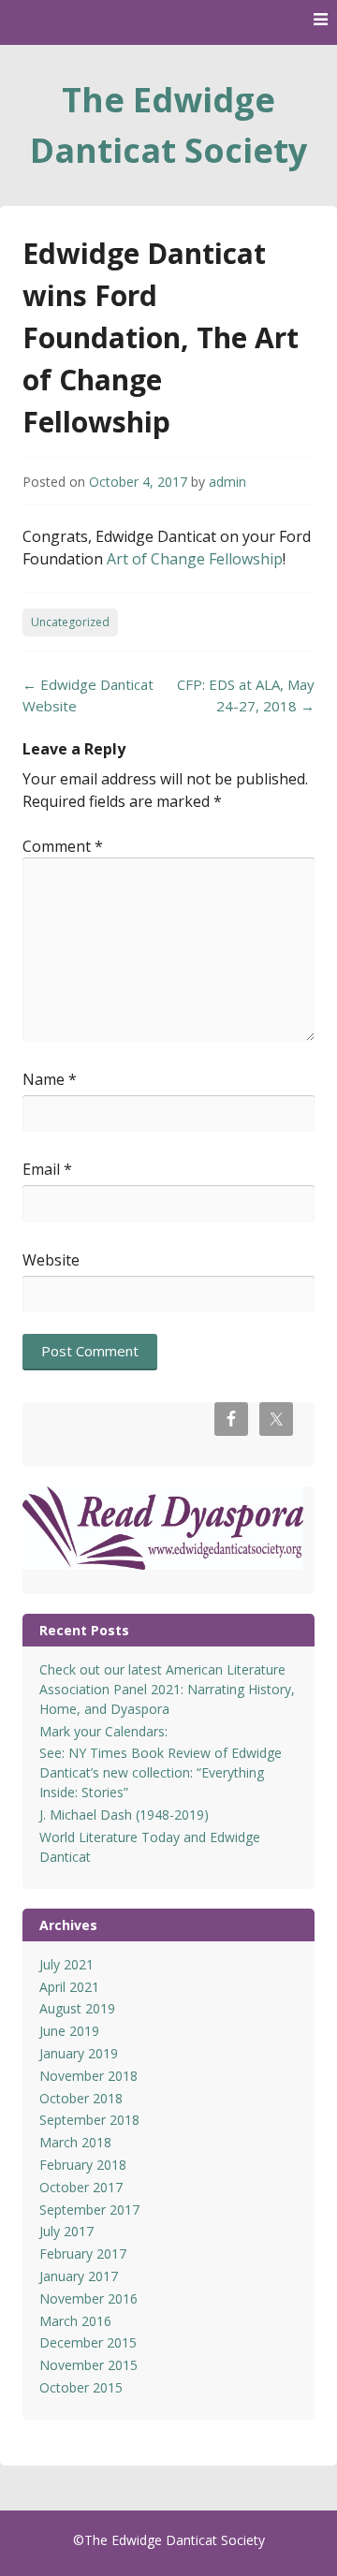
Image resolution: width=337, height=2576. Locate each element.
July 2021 (66, 1964)
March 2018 (75, 2142)
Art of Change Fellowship (195, 559)
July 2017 (66, 2231)
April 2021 (69, 1987)
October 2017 (81, 2187)
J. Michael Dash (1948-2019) (124, 1815)
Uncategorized (70, 622)
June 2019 (69, 2031)
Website (51, 1260)
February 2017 (83, 2254)
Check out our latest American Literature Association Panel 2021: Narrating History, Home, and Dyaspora (167, 1689)
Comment (63, 846)
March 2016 (75, 2321)
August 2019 (77, 2008)
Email (47, 1169)
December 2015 (88, 2342)
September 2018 (89, 2120)
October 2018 (81, 2098)
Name (50, 1079)
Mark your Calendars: (103, 1731)
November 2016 (88, 2298)
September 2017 (89, 2210)
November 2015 (88, 2365)
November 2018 (88, 2076)
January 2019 (79, 2053)
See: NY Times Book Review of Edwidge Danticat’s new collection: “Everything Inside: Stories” (161, 1772)
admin (227, 482)
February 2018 (83, 2165)
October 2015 (81, 2387)
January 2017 (79, 2276)
